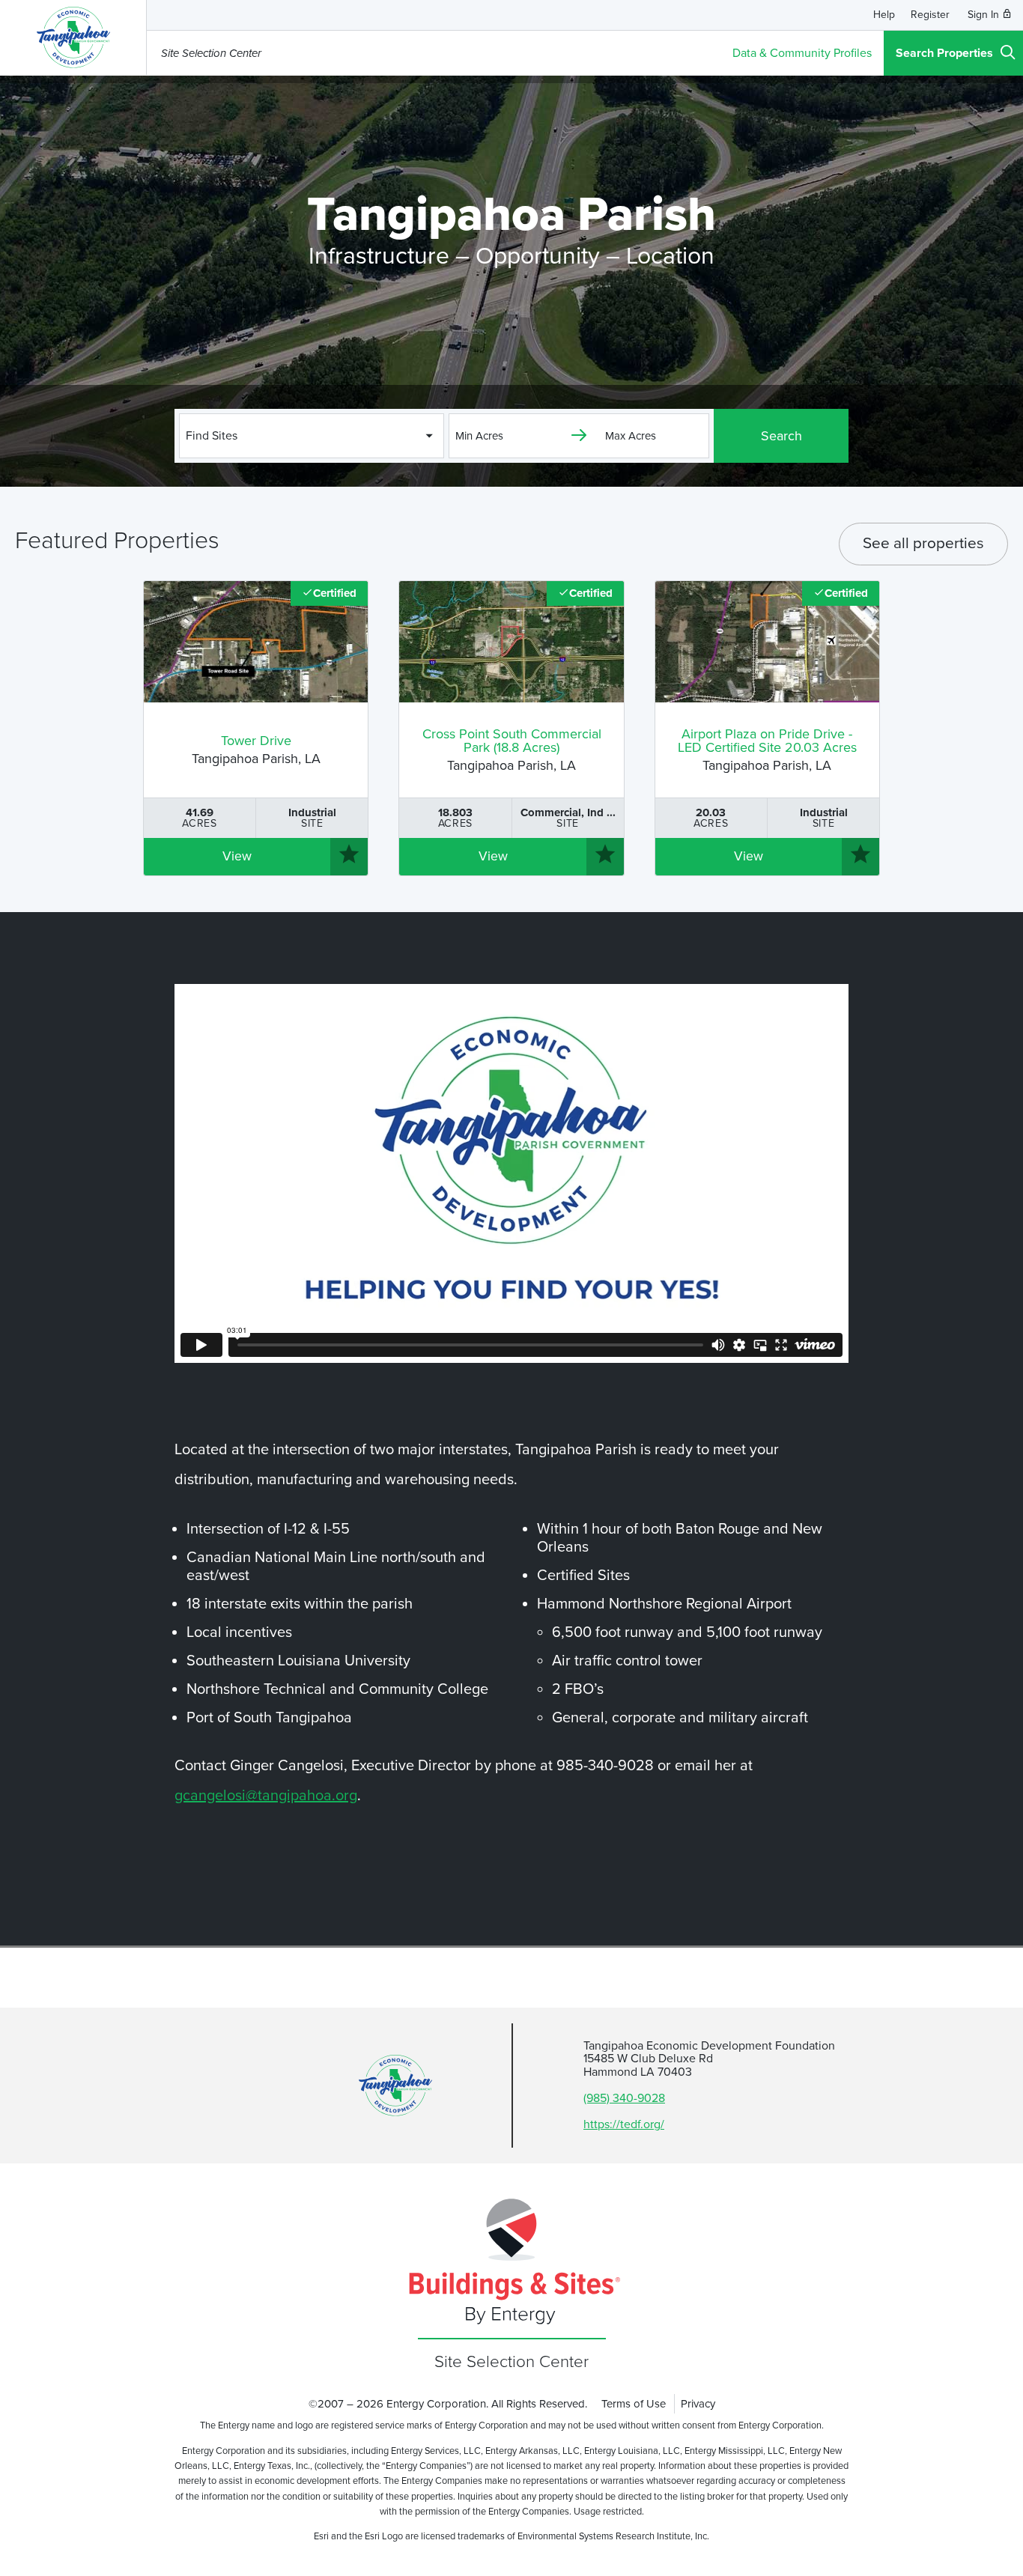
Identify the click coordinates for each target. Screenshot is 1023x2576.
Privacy (698, 2404)
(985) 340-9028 (624, 2098)
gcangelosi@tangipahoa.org (266, 1796)
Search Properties (944, 53)
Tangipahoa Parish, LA (256, 751)
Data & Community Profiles (802, 53)
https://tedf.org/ (624, 2124)
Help (884, 15)
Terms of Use (634, 2404)
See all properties (923, 543)
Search (781, 436)
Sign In (985, 15)
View (237, 856)
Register (930, 15)
